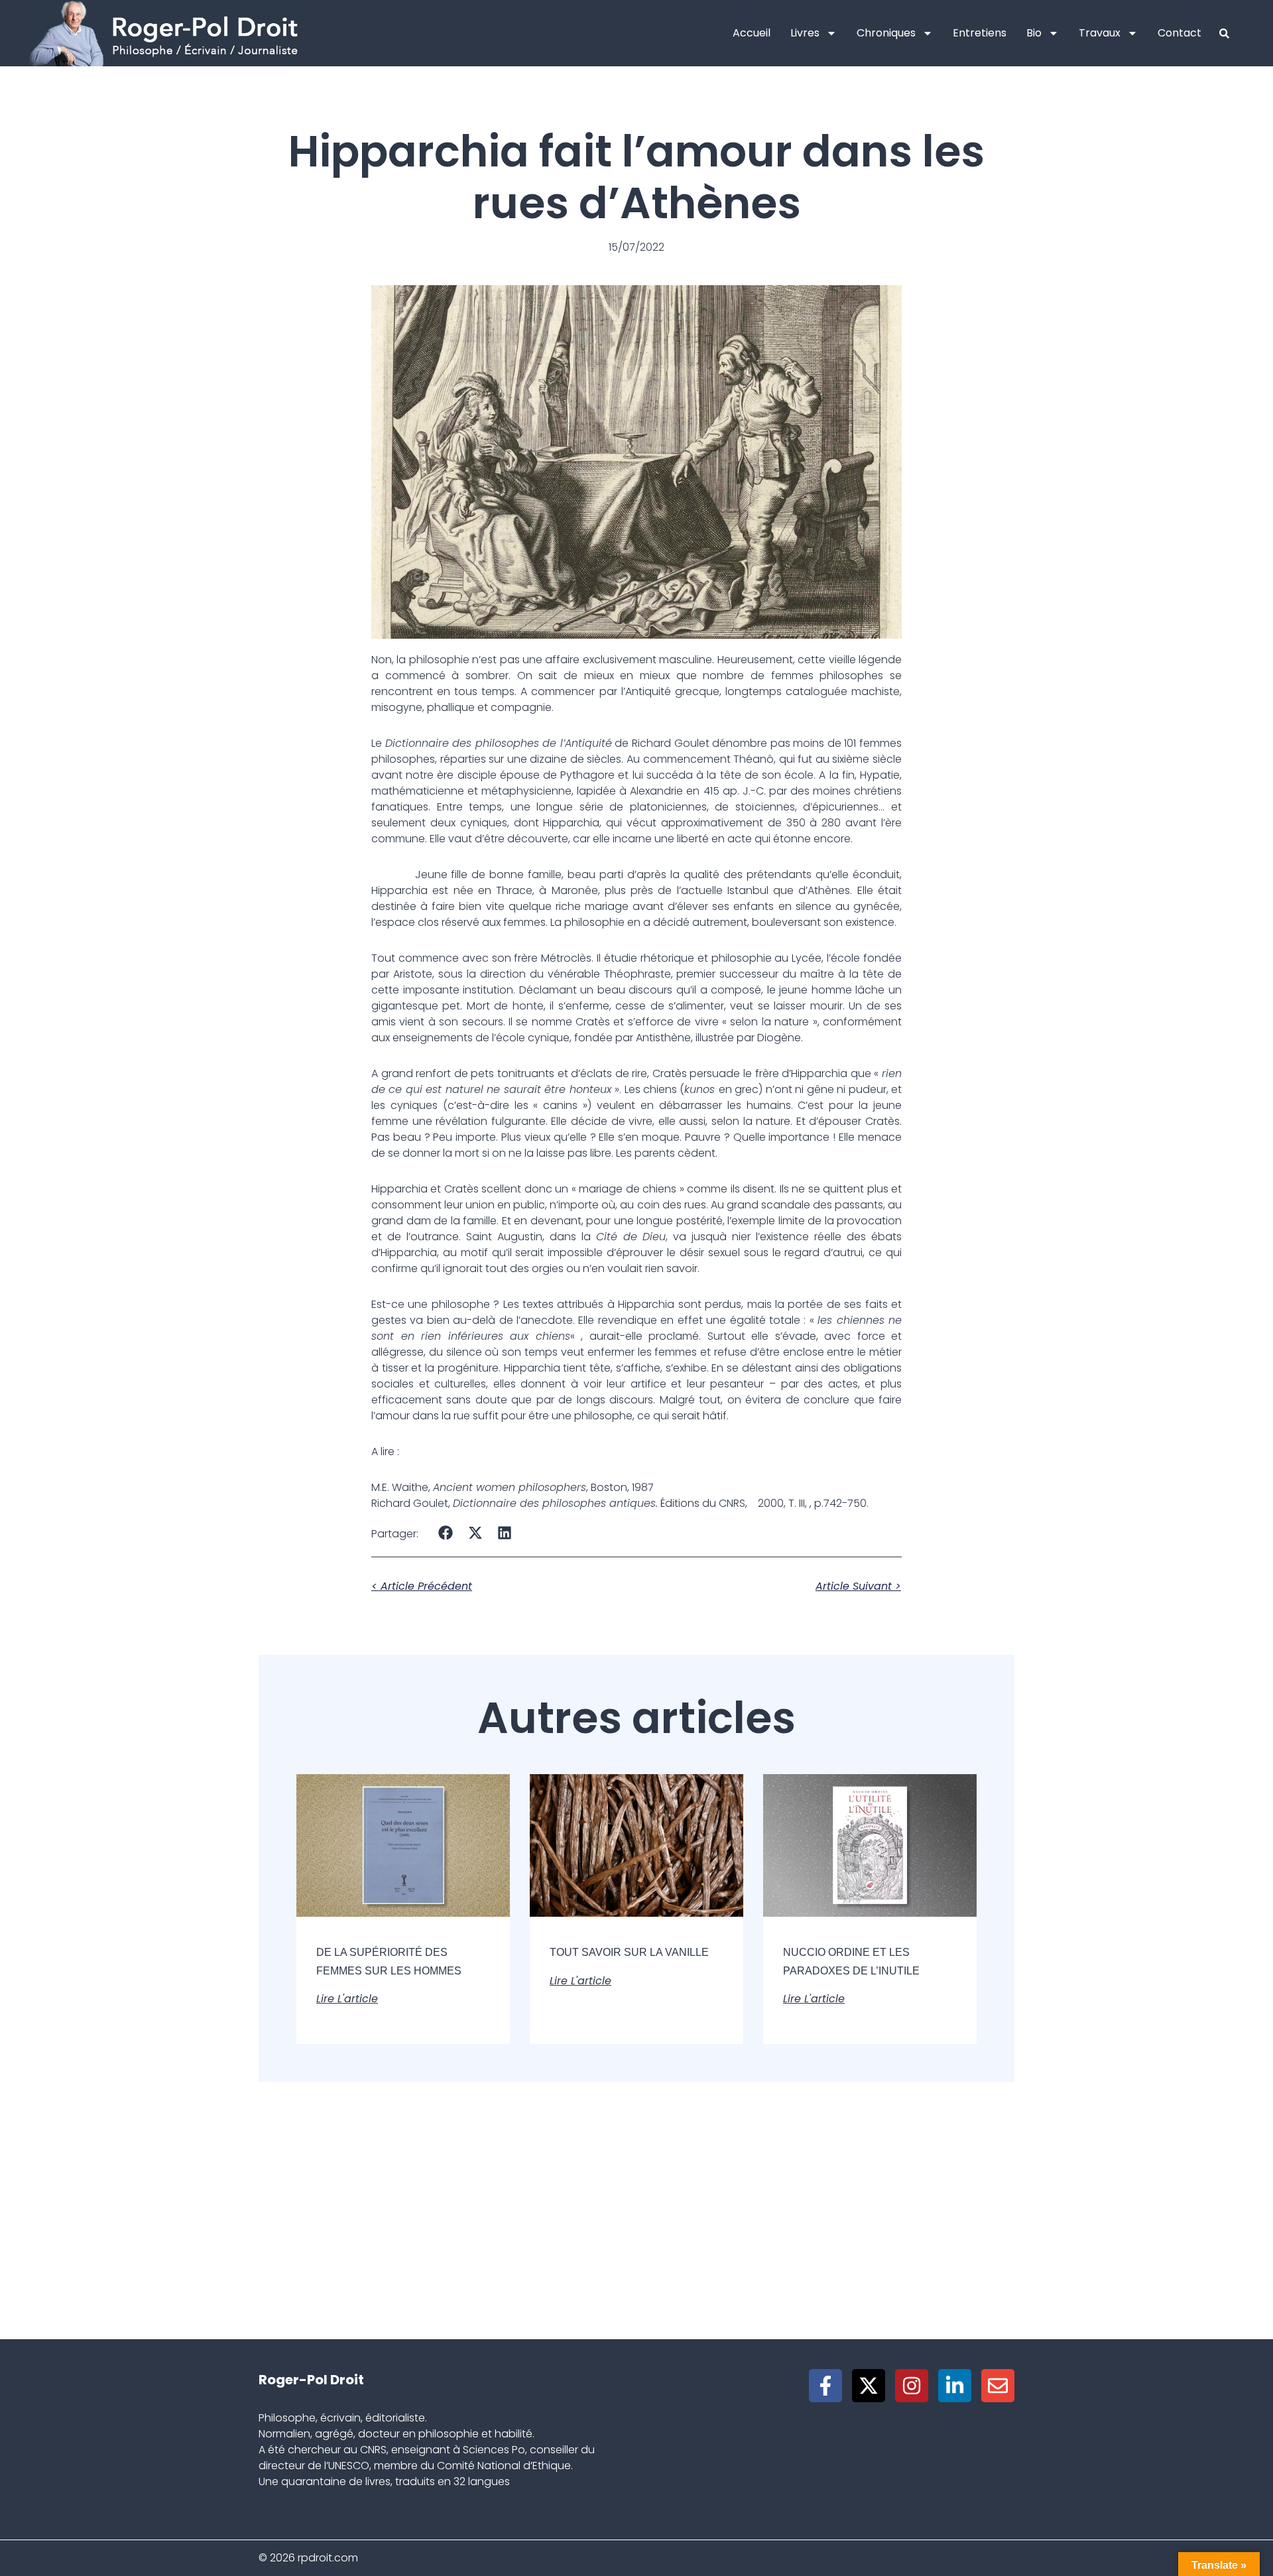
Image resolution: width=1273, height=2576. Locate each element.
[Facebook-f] (825, 2386)
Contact (1180, 33)
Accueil (752, 33)
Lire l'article (347, 1999)
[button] (446, 1532)
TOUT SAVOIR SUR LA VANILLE (629, 1952)
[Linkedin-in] (955, 2386)
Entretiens (980, 33)
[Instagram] (912, 2386)
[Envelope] (998, 2386)
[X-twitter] (869, 2386)
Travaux (1100, 33)
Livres (805, 33)
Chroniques (886, 33)
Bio (1034, 33)
